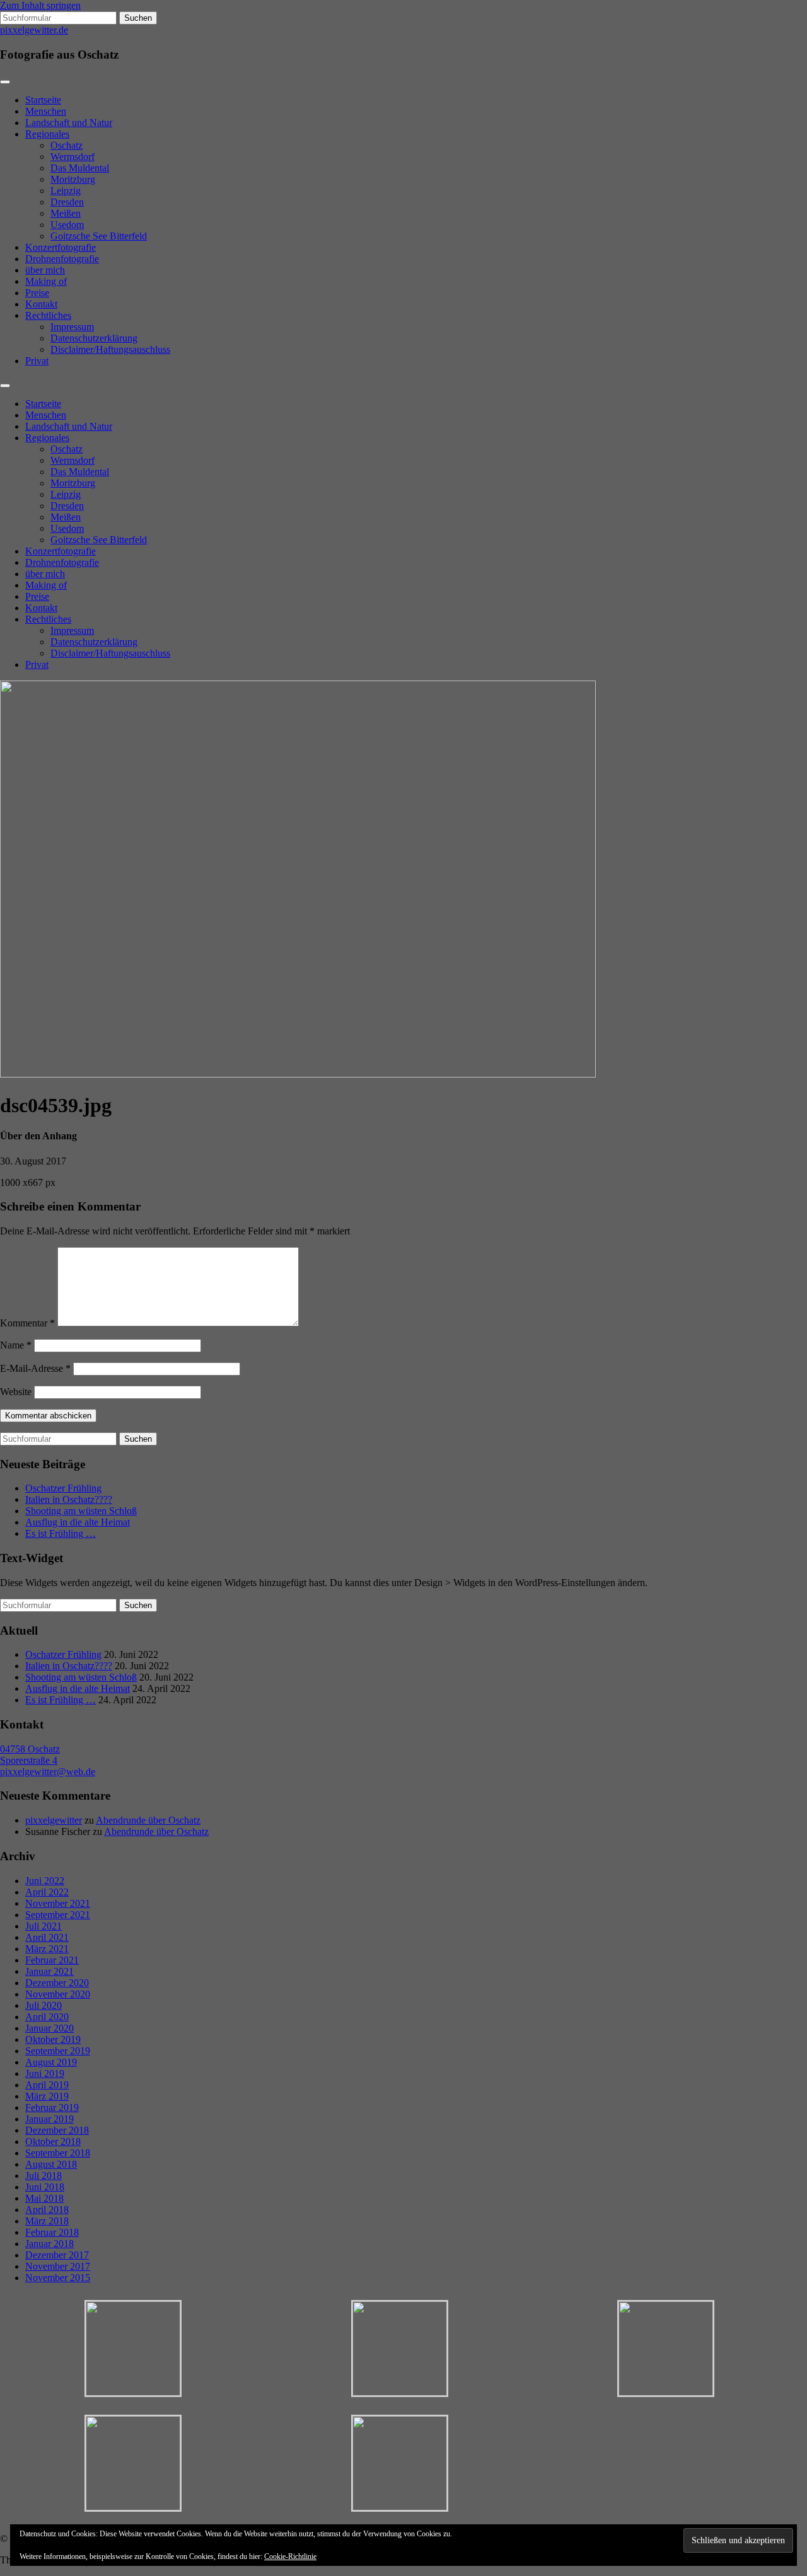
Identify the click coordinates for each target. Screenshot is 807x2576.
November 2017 (58, 2266)
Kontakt (41, 304)
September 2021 (58, 1915)
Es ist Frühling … (61, 1533)
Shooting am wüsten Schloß (81, 1511)
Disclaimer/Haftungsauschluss (110, 349)
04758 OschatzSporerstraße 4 (30, 1755)
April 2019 (47, 2085)
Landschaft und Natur (69, 123)
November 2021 (58, 1903)
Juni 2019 (45, 2073)
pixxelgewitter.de (34, 30)
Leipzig (66, 191)
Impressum (72, 327)
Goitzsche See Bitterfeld (99, 236)
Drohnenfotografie (62, 259)
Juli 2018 (44, 2176)
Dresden (67, 202)
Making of (46, 281)
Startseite (43, 100)
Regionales (47, 134)
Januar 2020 (49, 2028)
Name (16, 1345)
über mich (45, 270)
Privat (37, 361)
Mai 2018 (44, 2198)
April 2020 (47, 2017)
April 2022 (47, 1892)
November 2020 (58, 1994)
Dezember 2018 (57, 2130)
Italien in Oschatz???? (69, 1499)
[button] (133, 2349)
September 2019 (58, 2051)
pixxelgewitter (54, 1820)
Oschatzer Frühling (63, 1488)
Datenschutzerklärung (94, 338)
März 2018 (47, 2221)
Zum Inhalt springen (40, 5)
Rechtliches (48, 315)
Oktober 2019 (53, 2039)
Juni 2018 (45, 2187)
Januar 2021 (49, 1971)
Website (16, 1392)
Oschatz (67, 145)
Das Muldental (80, 168)
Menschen (46, 111)
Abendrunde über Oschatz (148, 1820)
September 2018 (58, 2153)
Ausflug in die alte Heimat (78, 1522)
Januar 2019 (49, 2119)
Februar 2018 (52, 2232)
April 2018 (47, 2210)
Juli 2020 (44, 2005)
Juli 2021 (44, 1926)
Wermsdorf (73, 157)
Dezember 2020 (57, 1983)
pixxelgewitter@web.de (48, 1772)
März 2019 (47, 2096)
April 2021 (47, 1937)
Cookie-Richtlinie (290, 2556)
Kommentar (27, 1323)
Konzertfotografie (61, 247)
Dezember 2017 (57, 2255)
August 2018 (51, 2164)
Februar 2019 (52, 2107)
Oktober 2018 (53, 2142)
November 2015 (58, 2278)
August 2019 (51, 2062)
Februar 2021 (52, 1960)
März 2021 (47, 1949)
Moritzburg (73, 179)
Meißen (66, 213)
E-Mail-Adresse (35, 1368)
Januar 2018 (49, 2244)
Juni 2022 (45, 1881)
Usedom (67, 225)
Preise (37, 293)
